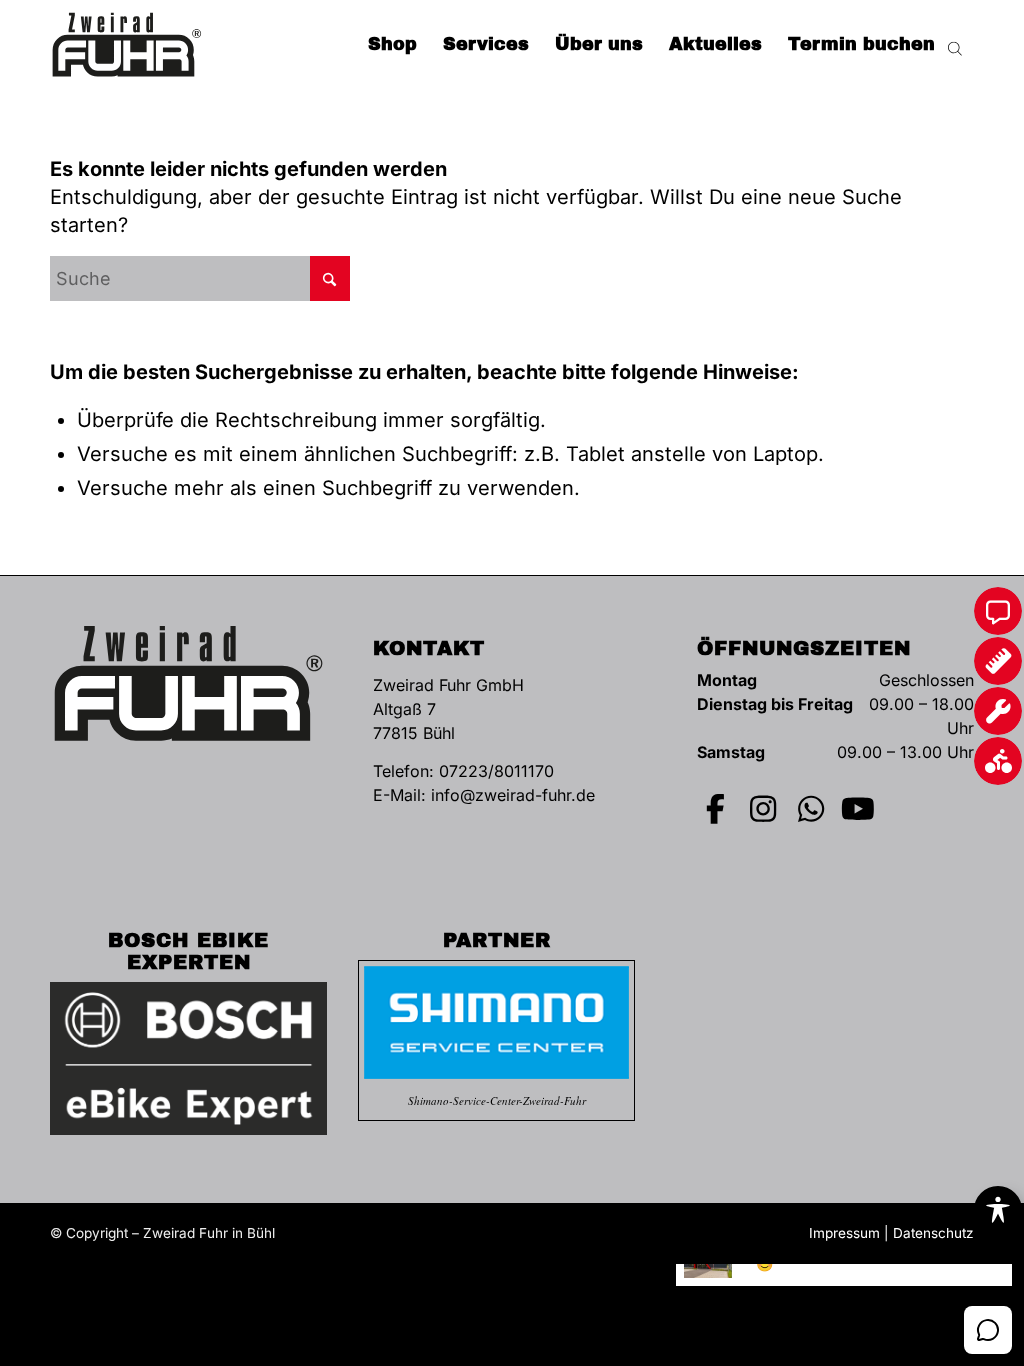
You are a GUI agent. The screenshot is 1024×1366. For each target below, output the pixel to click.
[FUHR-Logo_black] (127, 45)
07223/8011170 (496, 771)
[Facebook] (716, 809)
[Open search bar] (955, 45)
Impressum (844, 1233)
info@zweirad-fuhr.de (513, 795)
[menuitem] (392, 45)
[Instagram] (763, 809)
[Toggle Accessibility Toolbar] (998, 1210)
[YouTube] (858, 809)
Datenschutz (933, 1233)
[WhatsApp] (811, 809)
